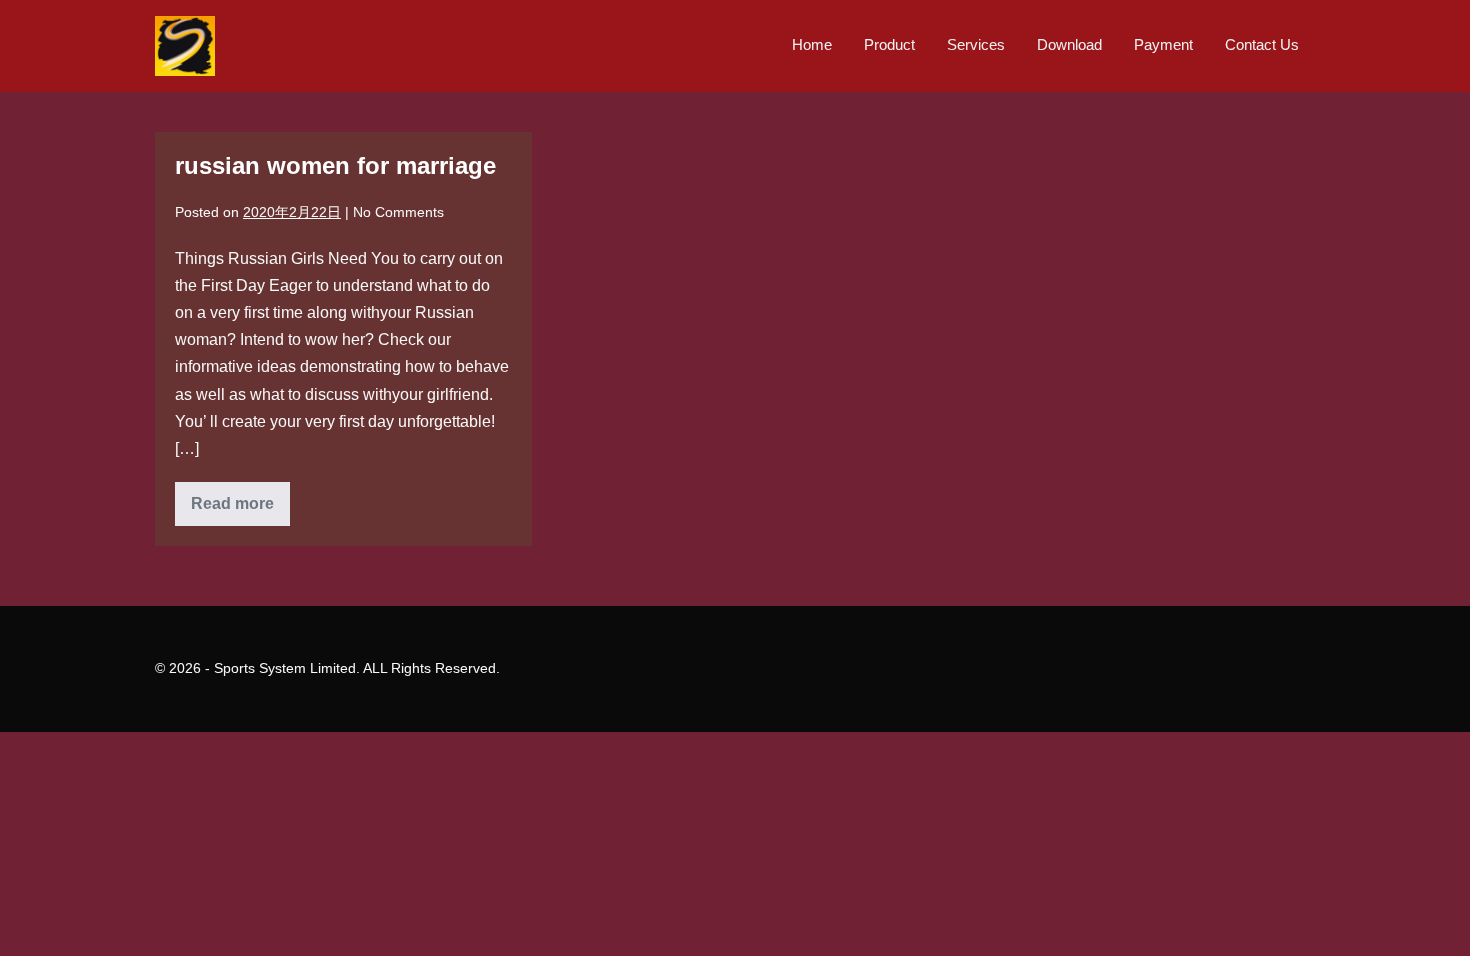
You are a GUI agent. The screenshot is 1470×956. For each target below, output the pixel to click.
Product (889, 44)
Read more (240, 510)
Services (976, 44)
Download (1069, 44)
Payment (1163, 44)
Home (812, 44)
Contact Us (1262, 44)
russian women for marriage (335, 165)
